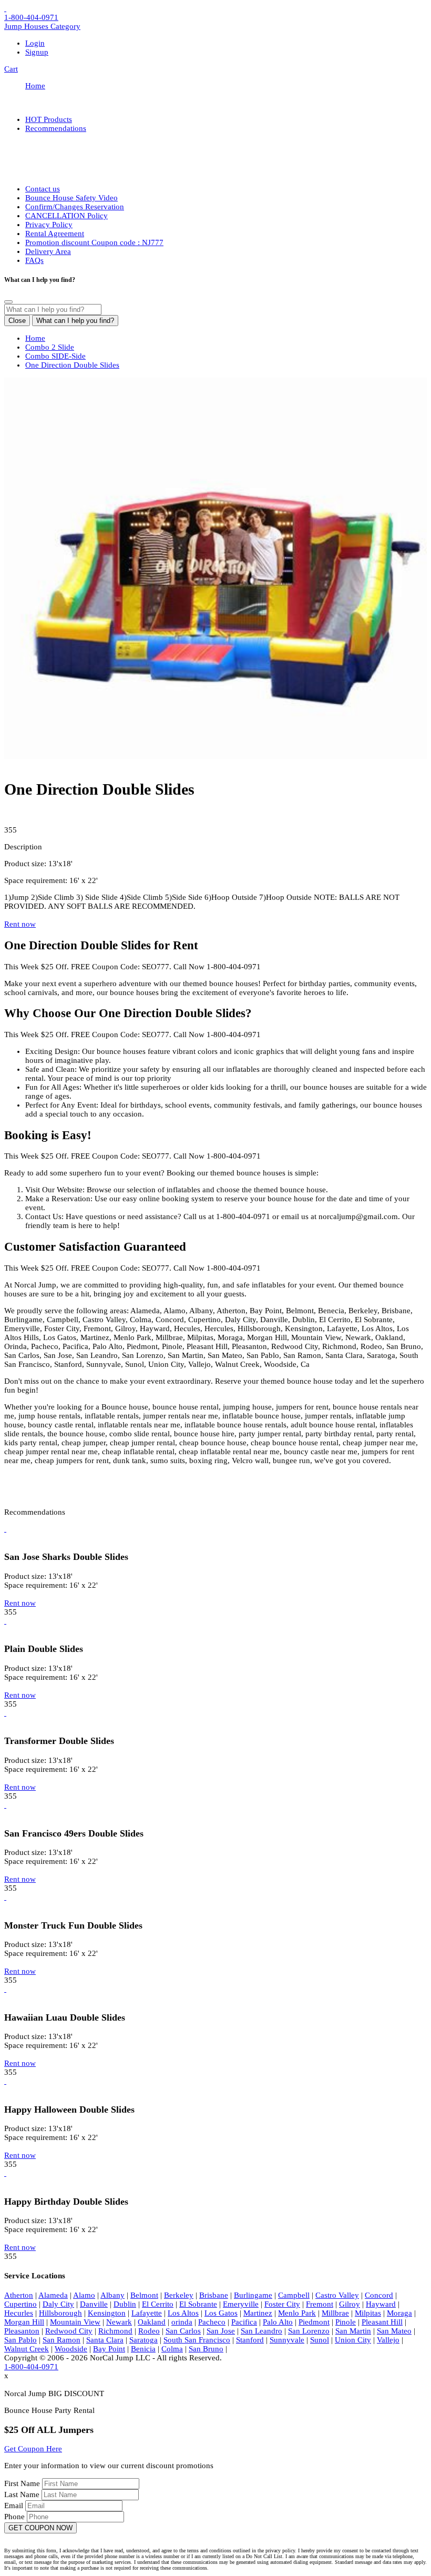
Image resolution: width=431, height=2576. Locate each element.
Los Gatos (221, 2313)
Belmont (144, 2295)
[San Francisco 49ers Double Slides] (5, 1805)
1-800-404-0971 (31, 17)
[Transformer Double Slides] (5, 1713)
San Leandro (261, 2331)
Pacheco (212, 2322)
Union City (353, 2340)
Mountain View (75, 2322)
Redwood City (69, 2331)
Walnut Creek (27, 2349)
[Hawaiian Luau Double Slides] (5, 1989)
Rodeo (149, 2331)
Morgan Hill (24, 2322)
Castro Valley (337, 2295)
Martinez (258, 2313)
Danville (94, 2304)
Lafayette (147, 2313)
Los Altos (183, 2313)
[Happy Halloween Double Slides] (5, 2081)
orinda (182, 2322)
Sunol (320, 2340)
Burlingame (253, 2295)
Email (15, 2506)
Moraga (399, 2313)
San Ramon (61, 2340)
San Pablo (20, 2340)
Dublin (125, 2304)
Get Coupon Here (33, 2449)
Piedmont (314, 2322)
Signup (37, 52)
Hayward (381, 2304)
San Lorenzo (309, 2331)
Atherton (19, 2295)
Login (35, 43)
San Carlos (183, 2331)
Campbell (294, 2295)
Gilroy (350, 2304)
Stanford (250, 2340)
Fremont (320, 2304)
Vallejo (388, 2340)
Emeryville (241, 2304)
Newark (119, 2322)
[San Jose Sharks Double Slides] (5, 1529)
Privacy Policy (49, 225)
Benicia (143, 2349)
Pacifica (244, 2322)
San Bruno (206, 2349)
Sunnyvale (287, 2340)
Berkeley (179, 2295)
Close (17, 321)
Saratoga (143, 2340)
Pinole (346, 2322)
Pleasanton (22, 2331)
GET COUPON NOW (40, 2528)
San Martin (353, 2331)
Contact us (43, 189)
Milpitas (368, 2313)
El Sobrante (198, 2304)
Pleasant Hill (382, 2322)
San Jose (221, 2331)
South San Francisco (197, 2340)
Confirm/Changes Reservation (75, 207)
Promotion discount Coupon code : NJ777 (94, 242)
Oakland (152, 2322)
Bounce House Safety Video (71, 198)
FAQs (34, 260)
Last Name (23, 2494)
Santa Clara (105, 2340)
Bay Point (109, 2349)
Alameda (53, 2295)
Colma (172, 2349)
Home (35, 86)
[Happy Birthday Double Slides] (5, 2173)
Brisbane (214, 2295)
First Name (23, 2483)
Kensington (107, 2313)
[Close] (8, 302)
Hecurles (19, 2313)
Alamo (84, 2295)
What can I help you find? (75, 321)
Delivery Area (48, 251)
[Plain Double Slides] (5, 1621)
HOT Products (49, 119)
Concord (379, 2295)
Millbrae (335, 2313)
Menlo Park (297, 2313)
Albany (112, 2295)
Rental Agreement (55, 234)
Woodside (71, 2349)
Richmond (115, 2331)
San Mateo (394, 2331)
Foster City (282, 2304)
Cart (11, 69)
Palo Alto (278, 2322)
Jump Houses (42, 26)
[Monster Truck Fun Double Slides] (5, 1897)
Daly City (58, 2304)
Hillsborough (60, 2313)
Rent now (20, 924)
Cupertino (20, 2304)
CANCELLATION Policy (66, 216)
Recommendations (56, 128)
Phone (16, 2517)
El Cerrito (158, 2304)
